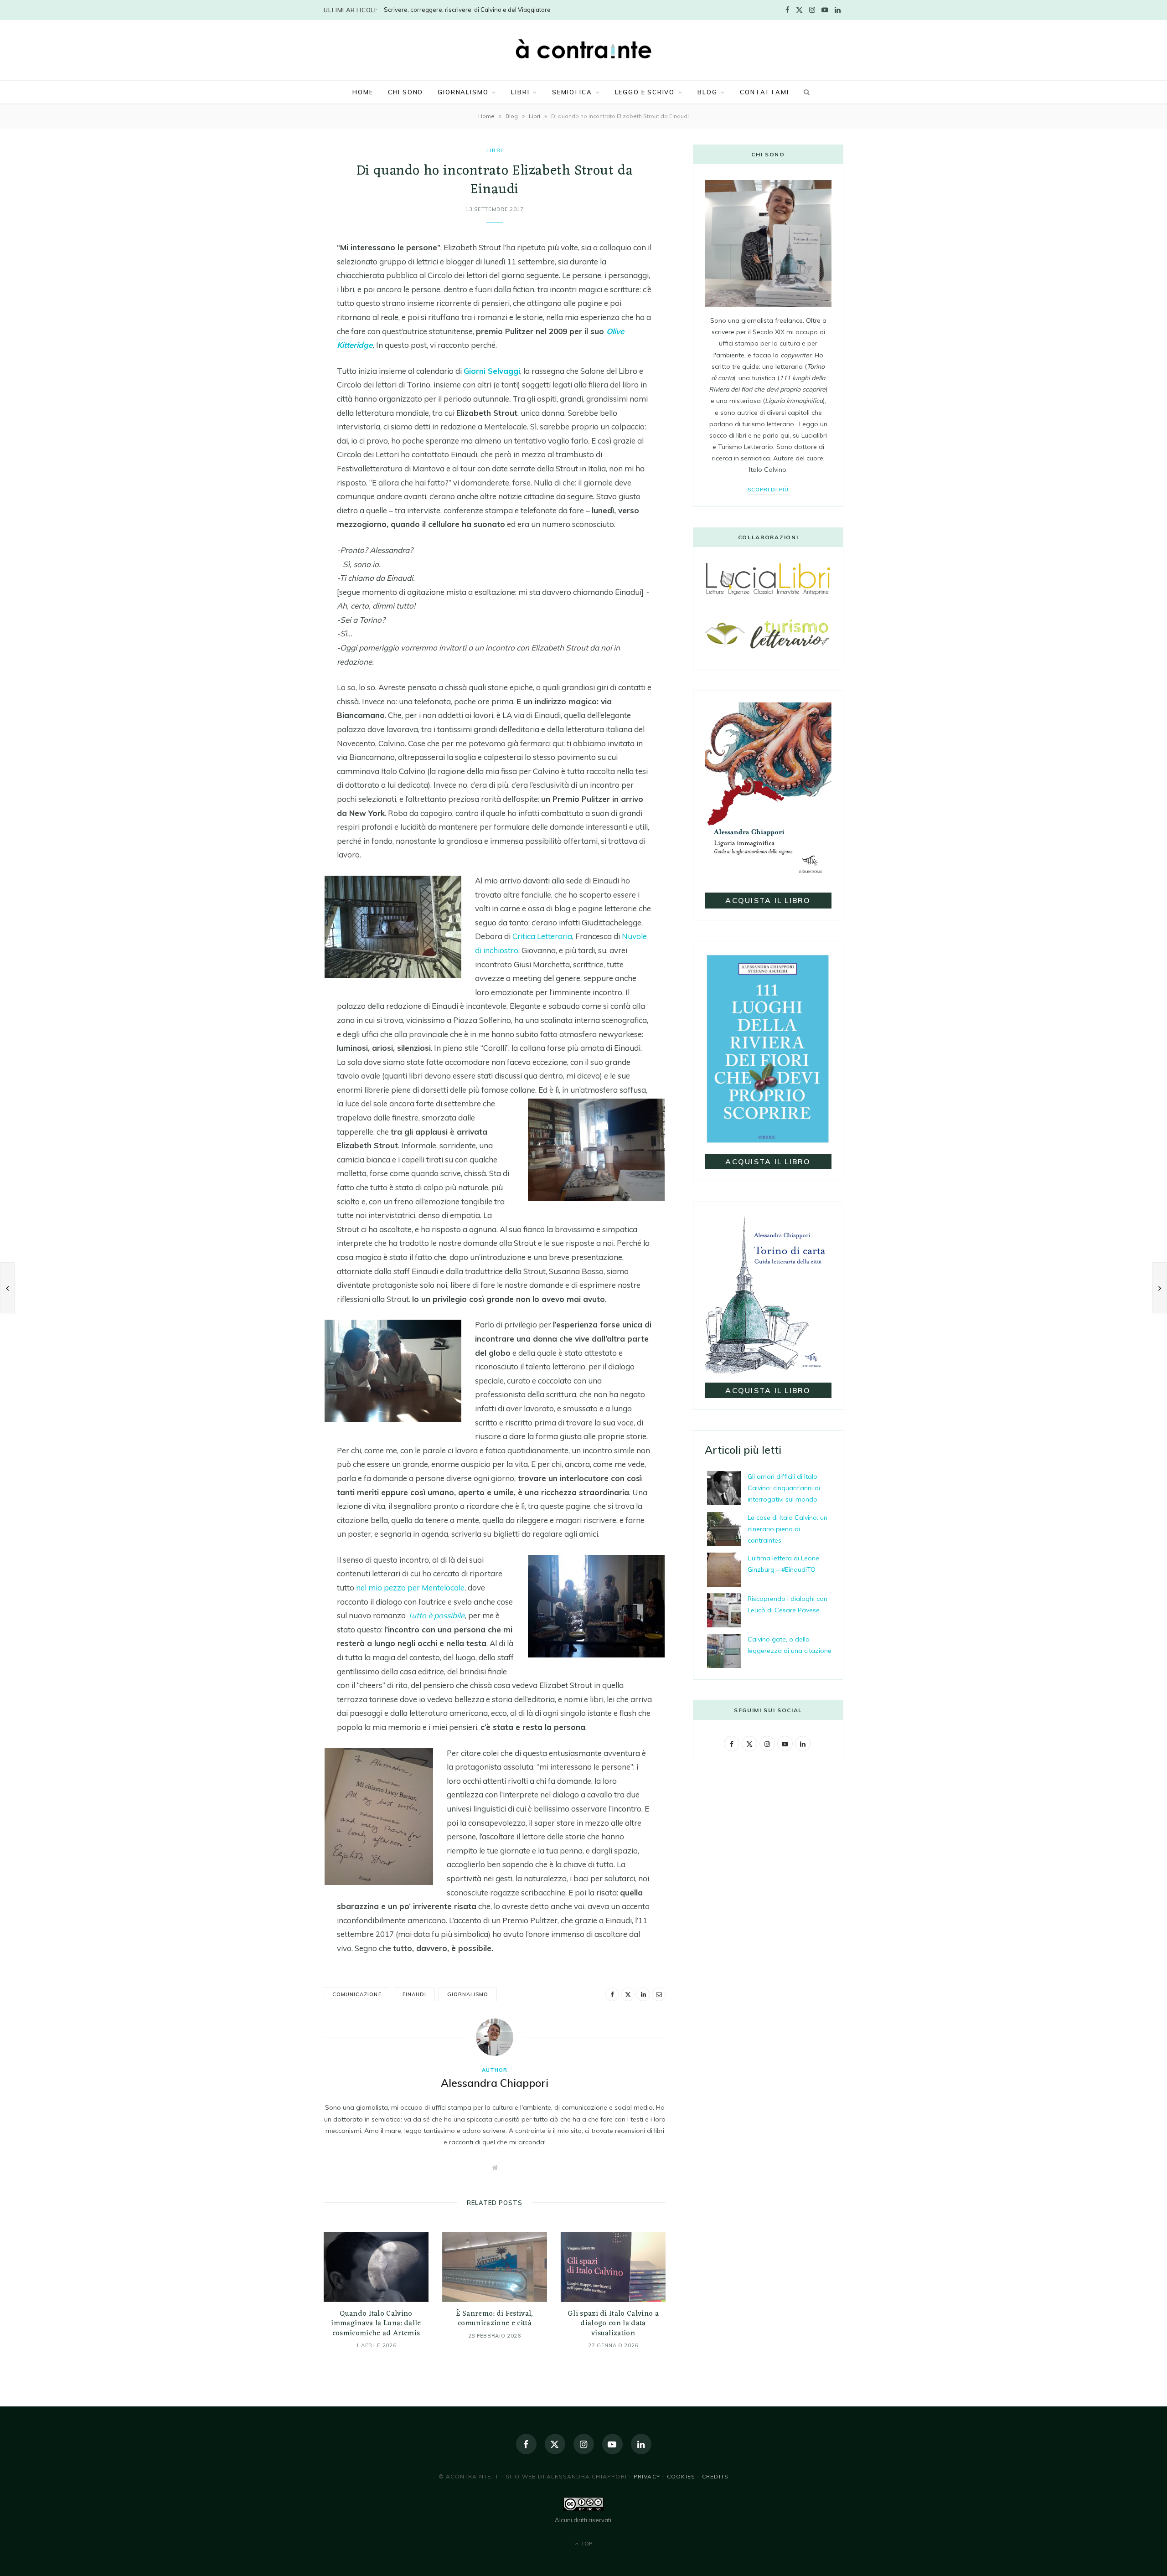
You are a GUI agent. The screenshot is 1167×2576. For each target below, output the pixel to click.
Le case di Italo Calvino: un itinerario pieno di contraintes (787, 1529)
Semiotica (572, 92)
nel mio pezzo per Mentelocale (410, 1587)
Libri (520, 92)
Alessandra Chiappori (495, 2083)
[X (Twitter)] (555, 2444)
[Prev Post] (7, 1288)
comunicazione (357, 1994)
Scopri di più (768, 490)
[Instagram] (584, 2444)
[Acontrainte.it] (583, 49)
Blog (707, 92)
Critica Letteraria (542, 936)
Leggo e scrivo (645, 92)
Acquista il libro (768, 900)
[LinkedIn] (278, 298)
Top (586, 2543)
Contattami (764, 92)
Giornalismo (463, 92)
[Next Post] (1160, 1288)
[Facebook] (278, 252)
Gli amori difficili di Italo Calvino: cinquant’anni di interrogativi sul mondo (784, 1488)
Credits (715, 2476)
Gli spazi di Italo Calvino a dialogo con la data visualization (613, 2324)
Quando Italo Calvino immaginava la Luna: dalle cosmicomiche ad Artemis (376, 2324)
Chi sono (406, 92)
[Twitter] (278, 275)
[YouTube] (612, 2444)
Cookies (681, 2476)
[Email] (278, 321)
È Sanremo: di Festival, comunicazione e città (494, 2319)
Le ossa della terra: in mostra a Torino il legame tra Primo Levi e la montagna (490, 10)
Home (363, 92)
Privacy (647, 2476)
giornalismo (468, 1994)
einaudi (414, 1994)
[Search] (806, 92)
